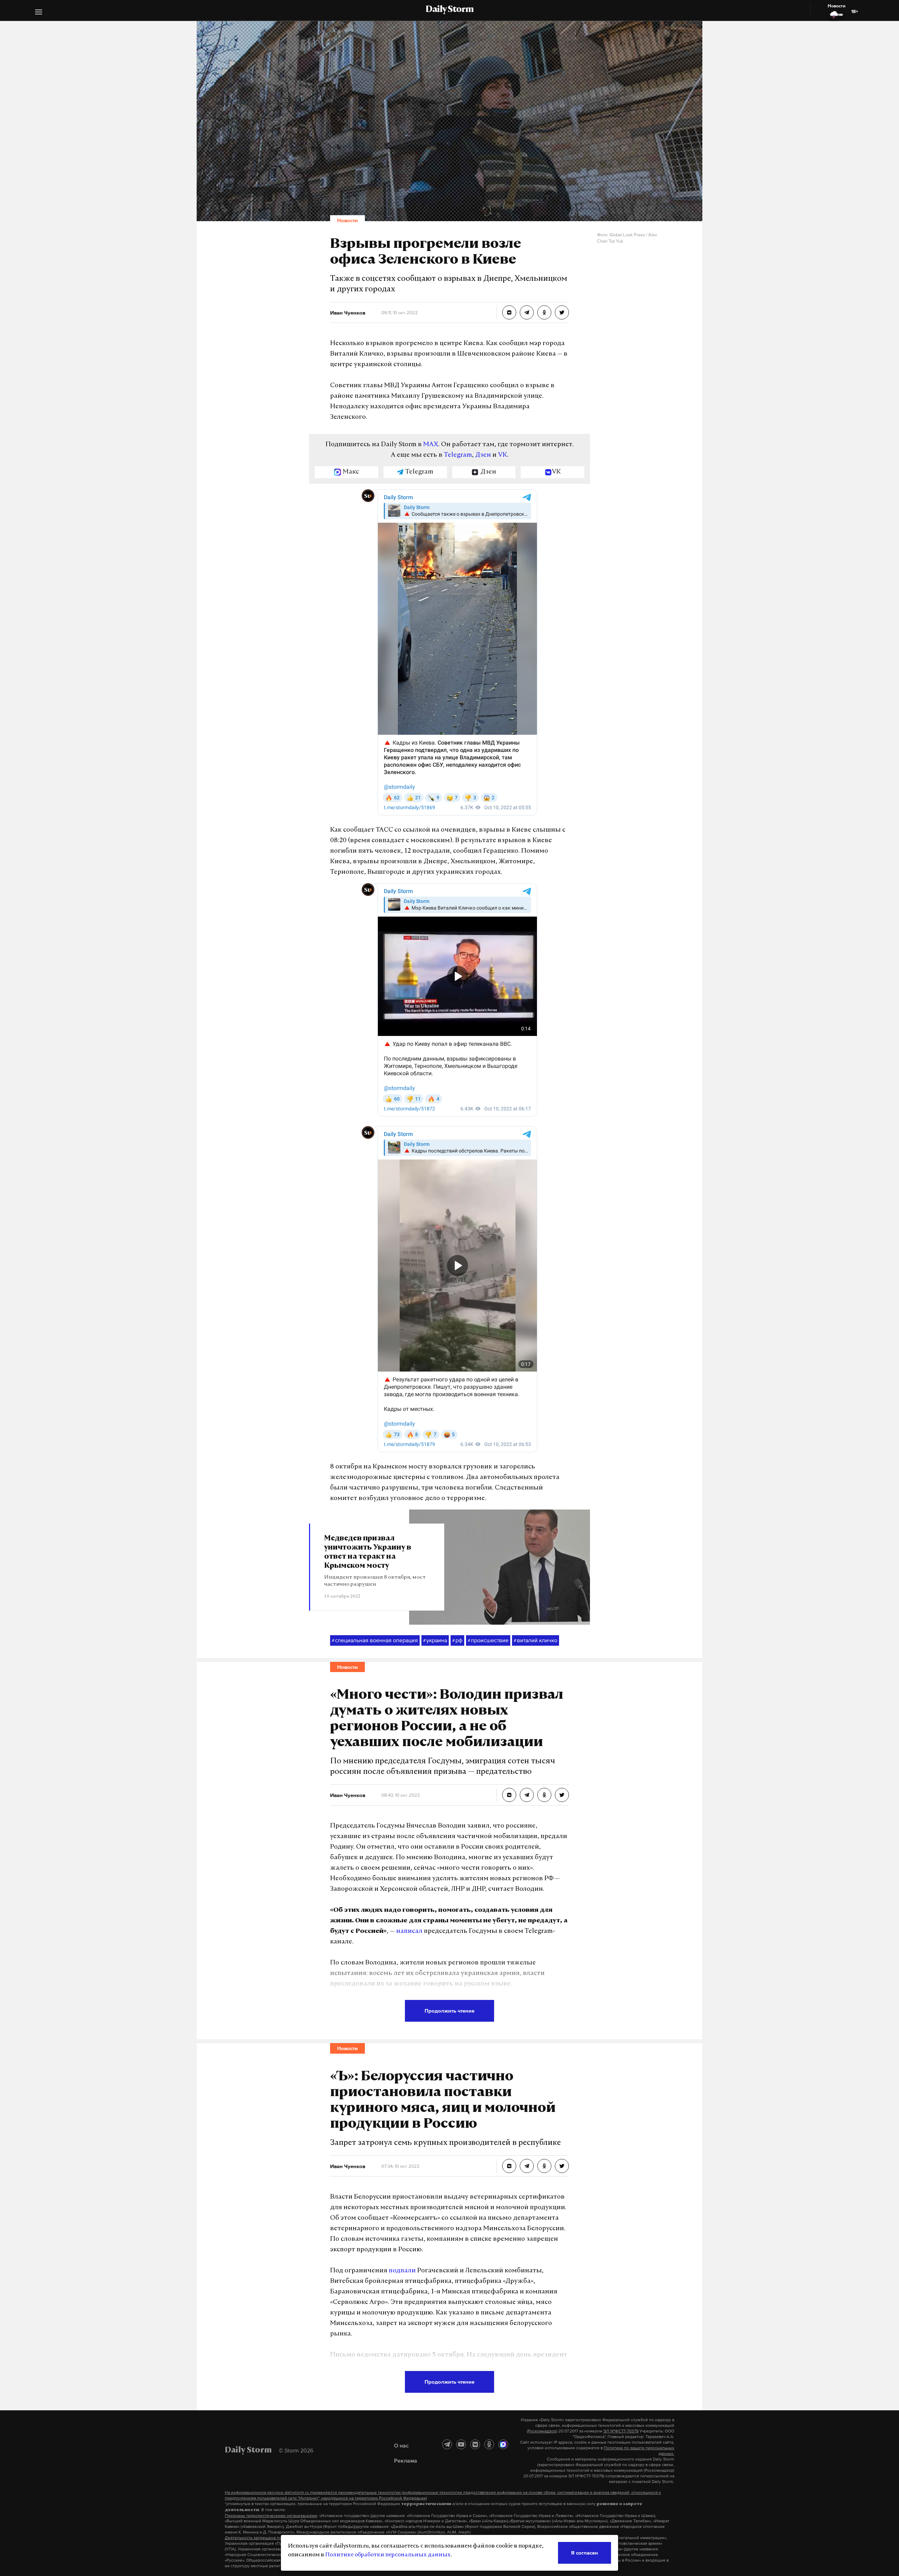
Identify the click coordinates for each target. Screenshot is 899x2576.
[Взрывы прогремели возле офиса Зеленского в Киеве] (509, 312)
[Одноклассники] (489, 2444)
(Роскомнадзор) (542, 2431)
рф (457, 1640)
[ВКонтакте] (475, 2444)
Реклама (406, 2461)
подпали (402, 2271)
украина (435, 1640)
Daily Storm (449, 10)
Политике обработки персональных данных (388, 2555)
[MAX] (503, 2444)
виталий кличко (536, 1640)
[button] (39, 13)
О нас (401, 2445)
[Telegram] (447, 2444)
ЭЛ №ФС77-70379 (621, 2431)
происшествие (488, 1640)
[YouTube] (461, 2444)
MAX (431, 445)
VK (503, 455)
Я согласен (585, 2553)
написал (409, 1931)
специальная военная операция (375, 1640)
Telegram (458, 455)
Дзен (483, 455)
